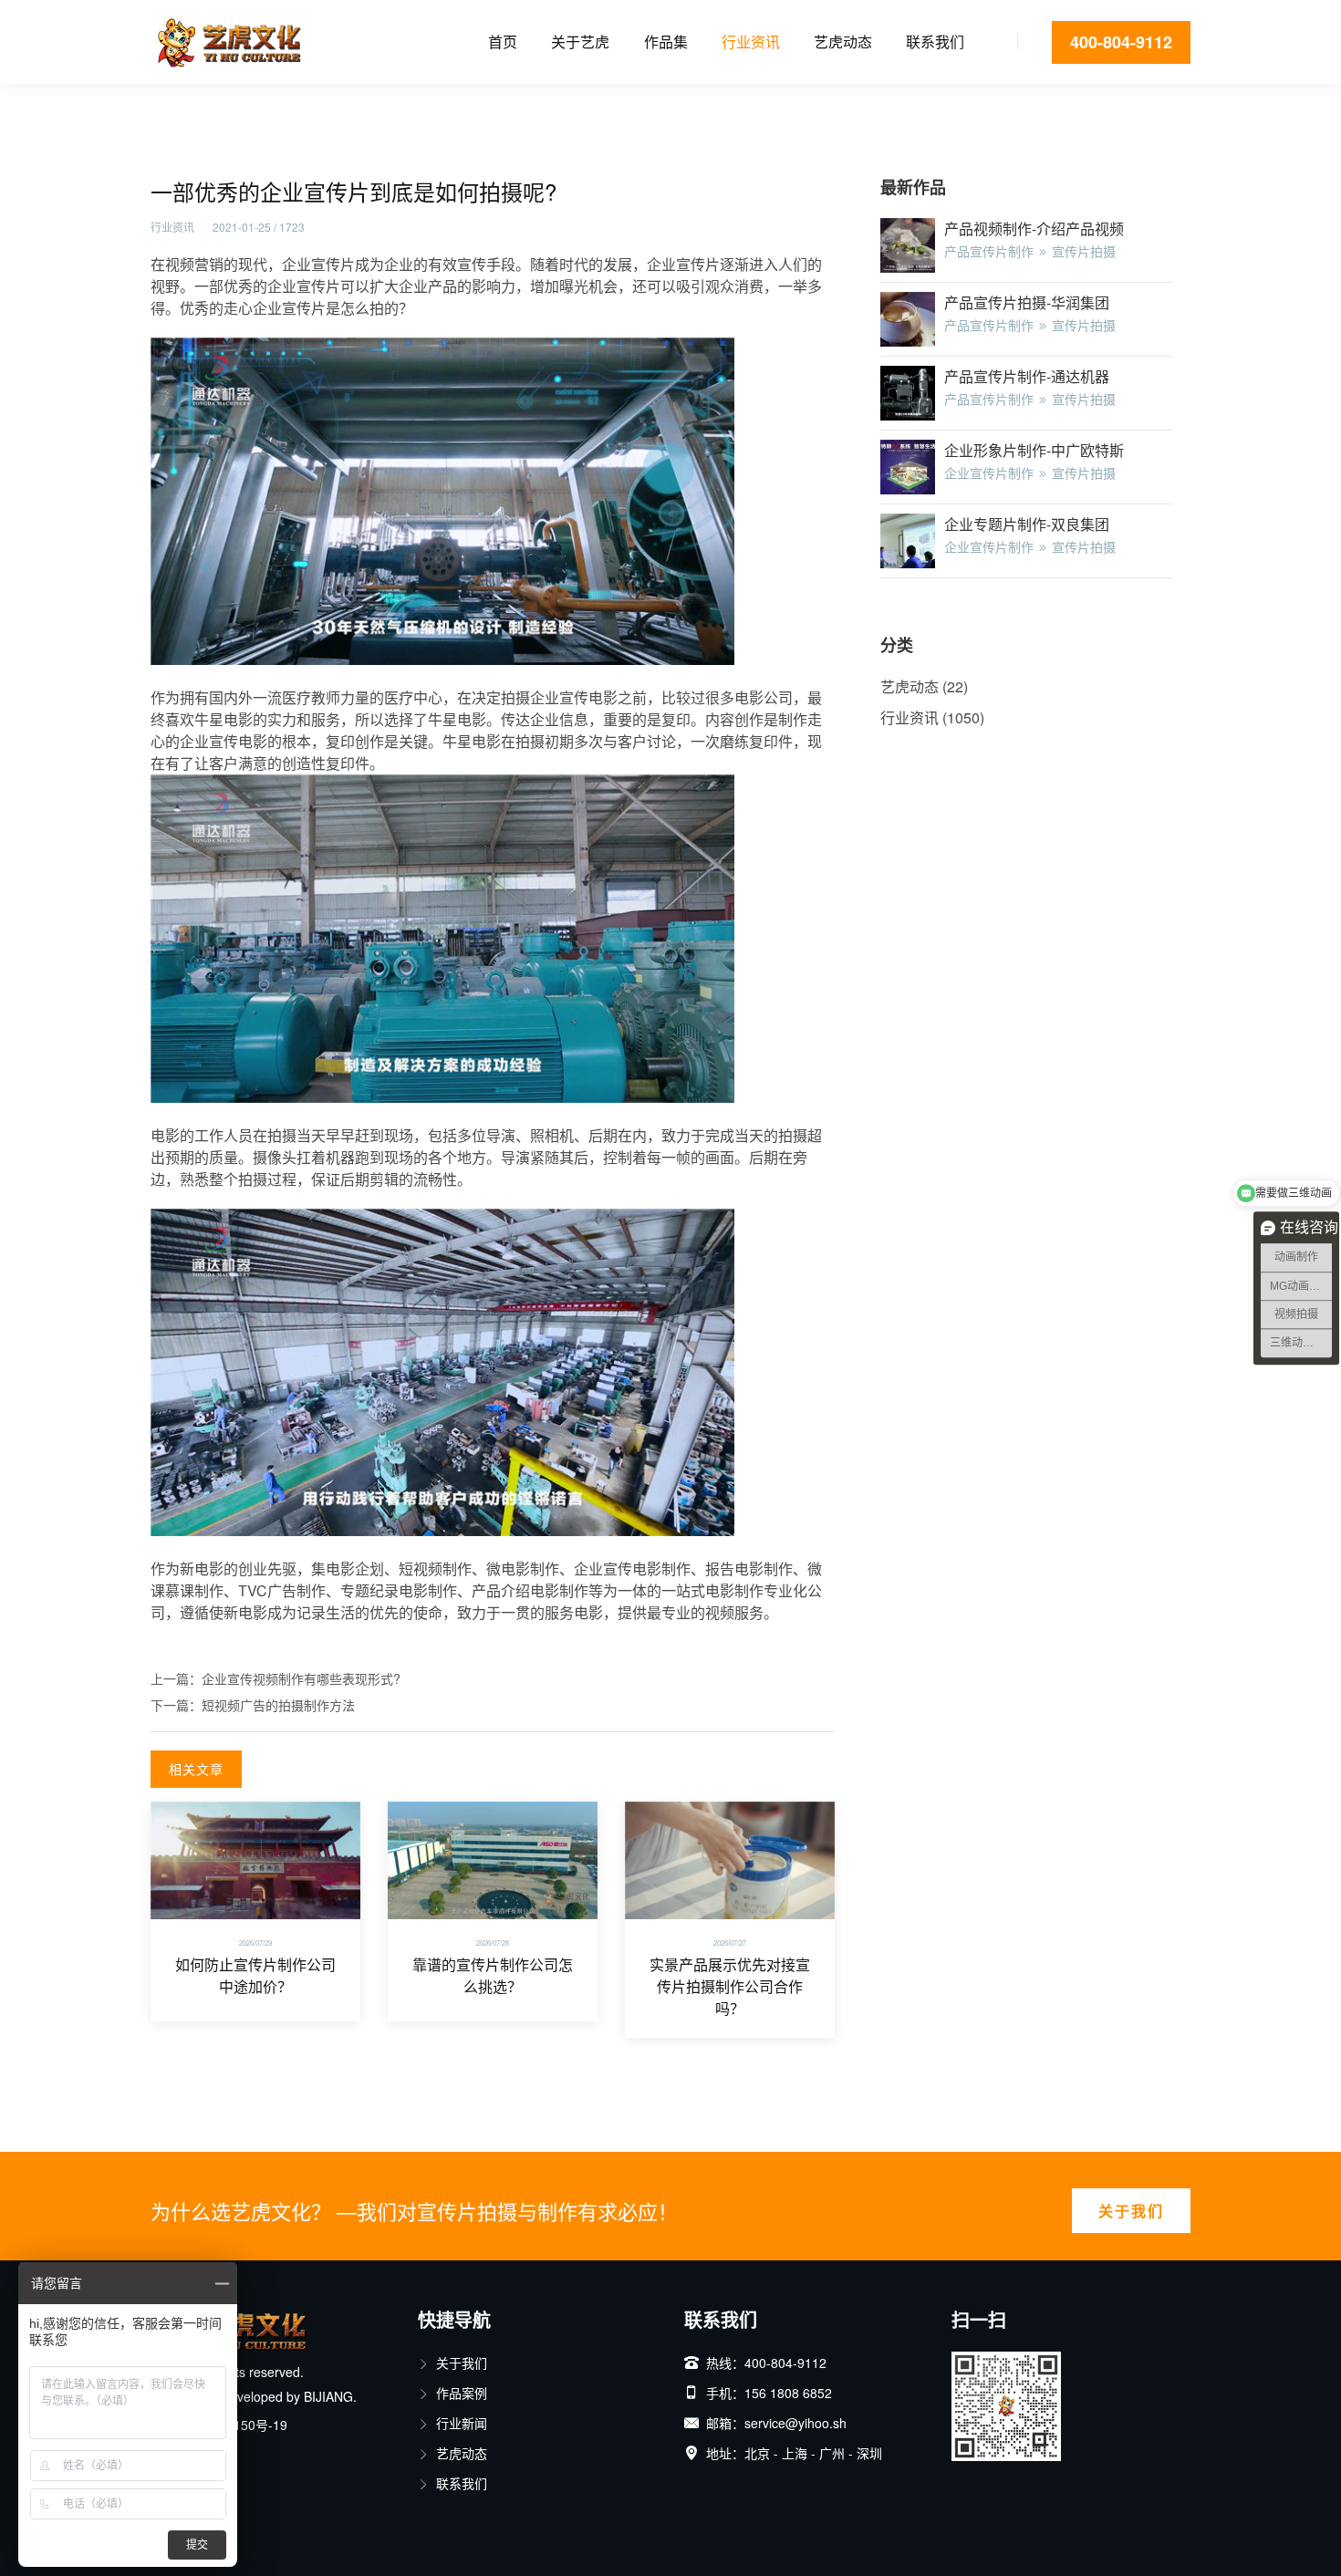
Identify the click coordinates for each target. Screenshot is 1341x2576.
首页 (503, 42)
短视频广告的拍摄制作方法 (278, 1705)
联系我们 (935, 42)
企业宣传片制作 (989, 473)
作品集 (666, 42)
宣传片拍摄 (1084, 251)
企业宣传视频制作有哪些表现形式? (301, 1678)
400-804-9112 (1121, 42)
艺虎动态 (843, 42)
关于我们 (1131, 2211)
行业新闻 (462, 2423)
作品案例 (462, 2393)
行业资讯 (751, 42)
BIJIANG (328, 2396)
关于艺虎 (580, 42)
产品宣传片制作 (989, 251)
